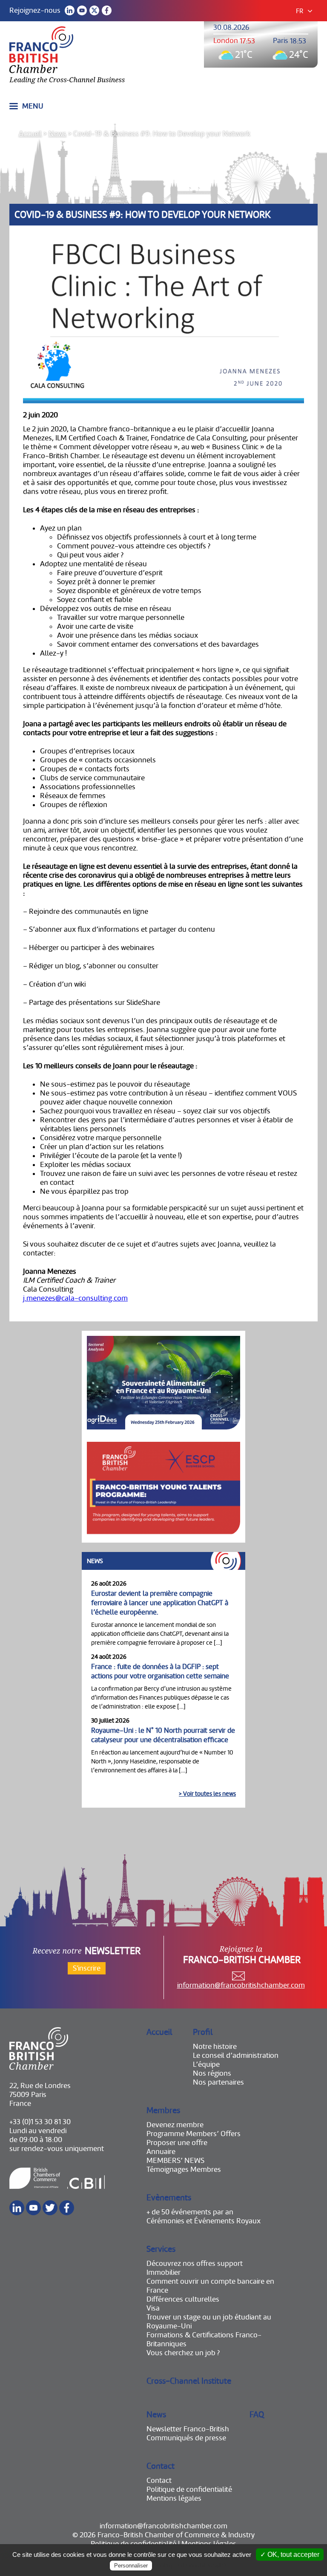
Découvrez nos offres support (195, 2264)
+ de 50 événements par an (190, 2212)
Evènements (169, 2198)
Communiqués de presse (186, 2438)
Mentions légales (174, 2498)
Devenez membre (175, 2125)
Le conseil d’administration (236, 2055)
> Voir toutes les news (207, 1794)
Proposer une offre (177, 2143)
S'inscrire (87, 1968)
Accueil (30, 134)
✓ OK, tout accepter (290, 2555)
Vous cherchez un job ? (183, 2353)
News (57, 134)
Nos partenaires (218, 2082)
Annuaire (161, 2152)
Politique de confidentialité (189, 2489)
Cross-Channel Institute (189, 2381)
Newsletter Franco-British (188, 2429)
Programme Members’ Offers (194, 2134)
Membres (163, 2110)
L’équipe (206, 2064)
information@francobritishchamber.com (241, 1985)
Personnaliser (131, 2566)
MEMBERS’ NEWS (175, 2161)
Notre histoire (215, 2047)
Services (161, 2249)
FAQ (257, 2415)
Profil (203, 2032)
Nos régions (212, 2073)
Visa (153, 2308)
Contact (161, 2466)
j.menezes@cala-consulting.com (75, 1298)
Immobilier (163, 2272)
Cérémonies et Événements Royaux (204, 2221)
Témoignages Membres (184, 2169)
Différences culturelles (183, 2299)
